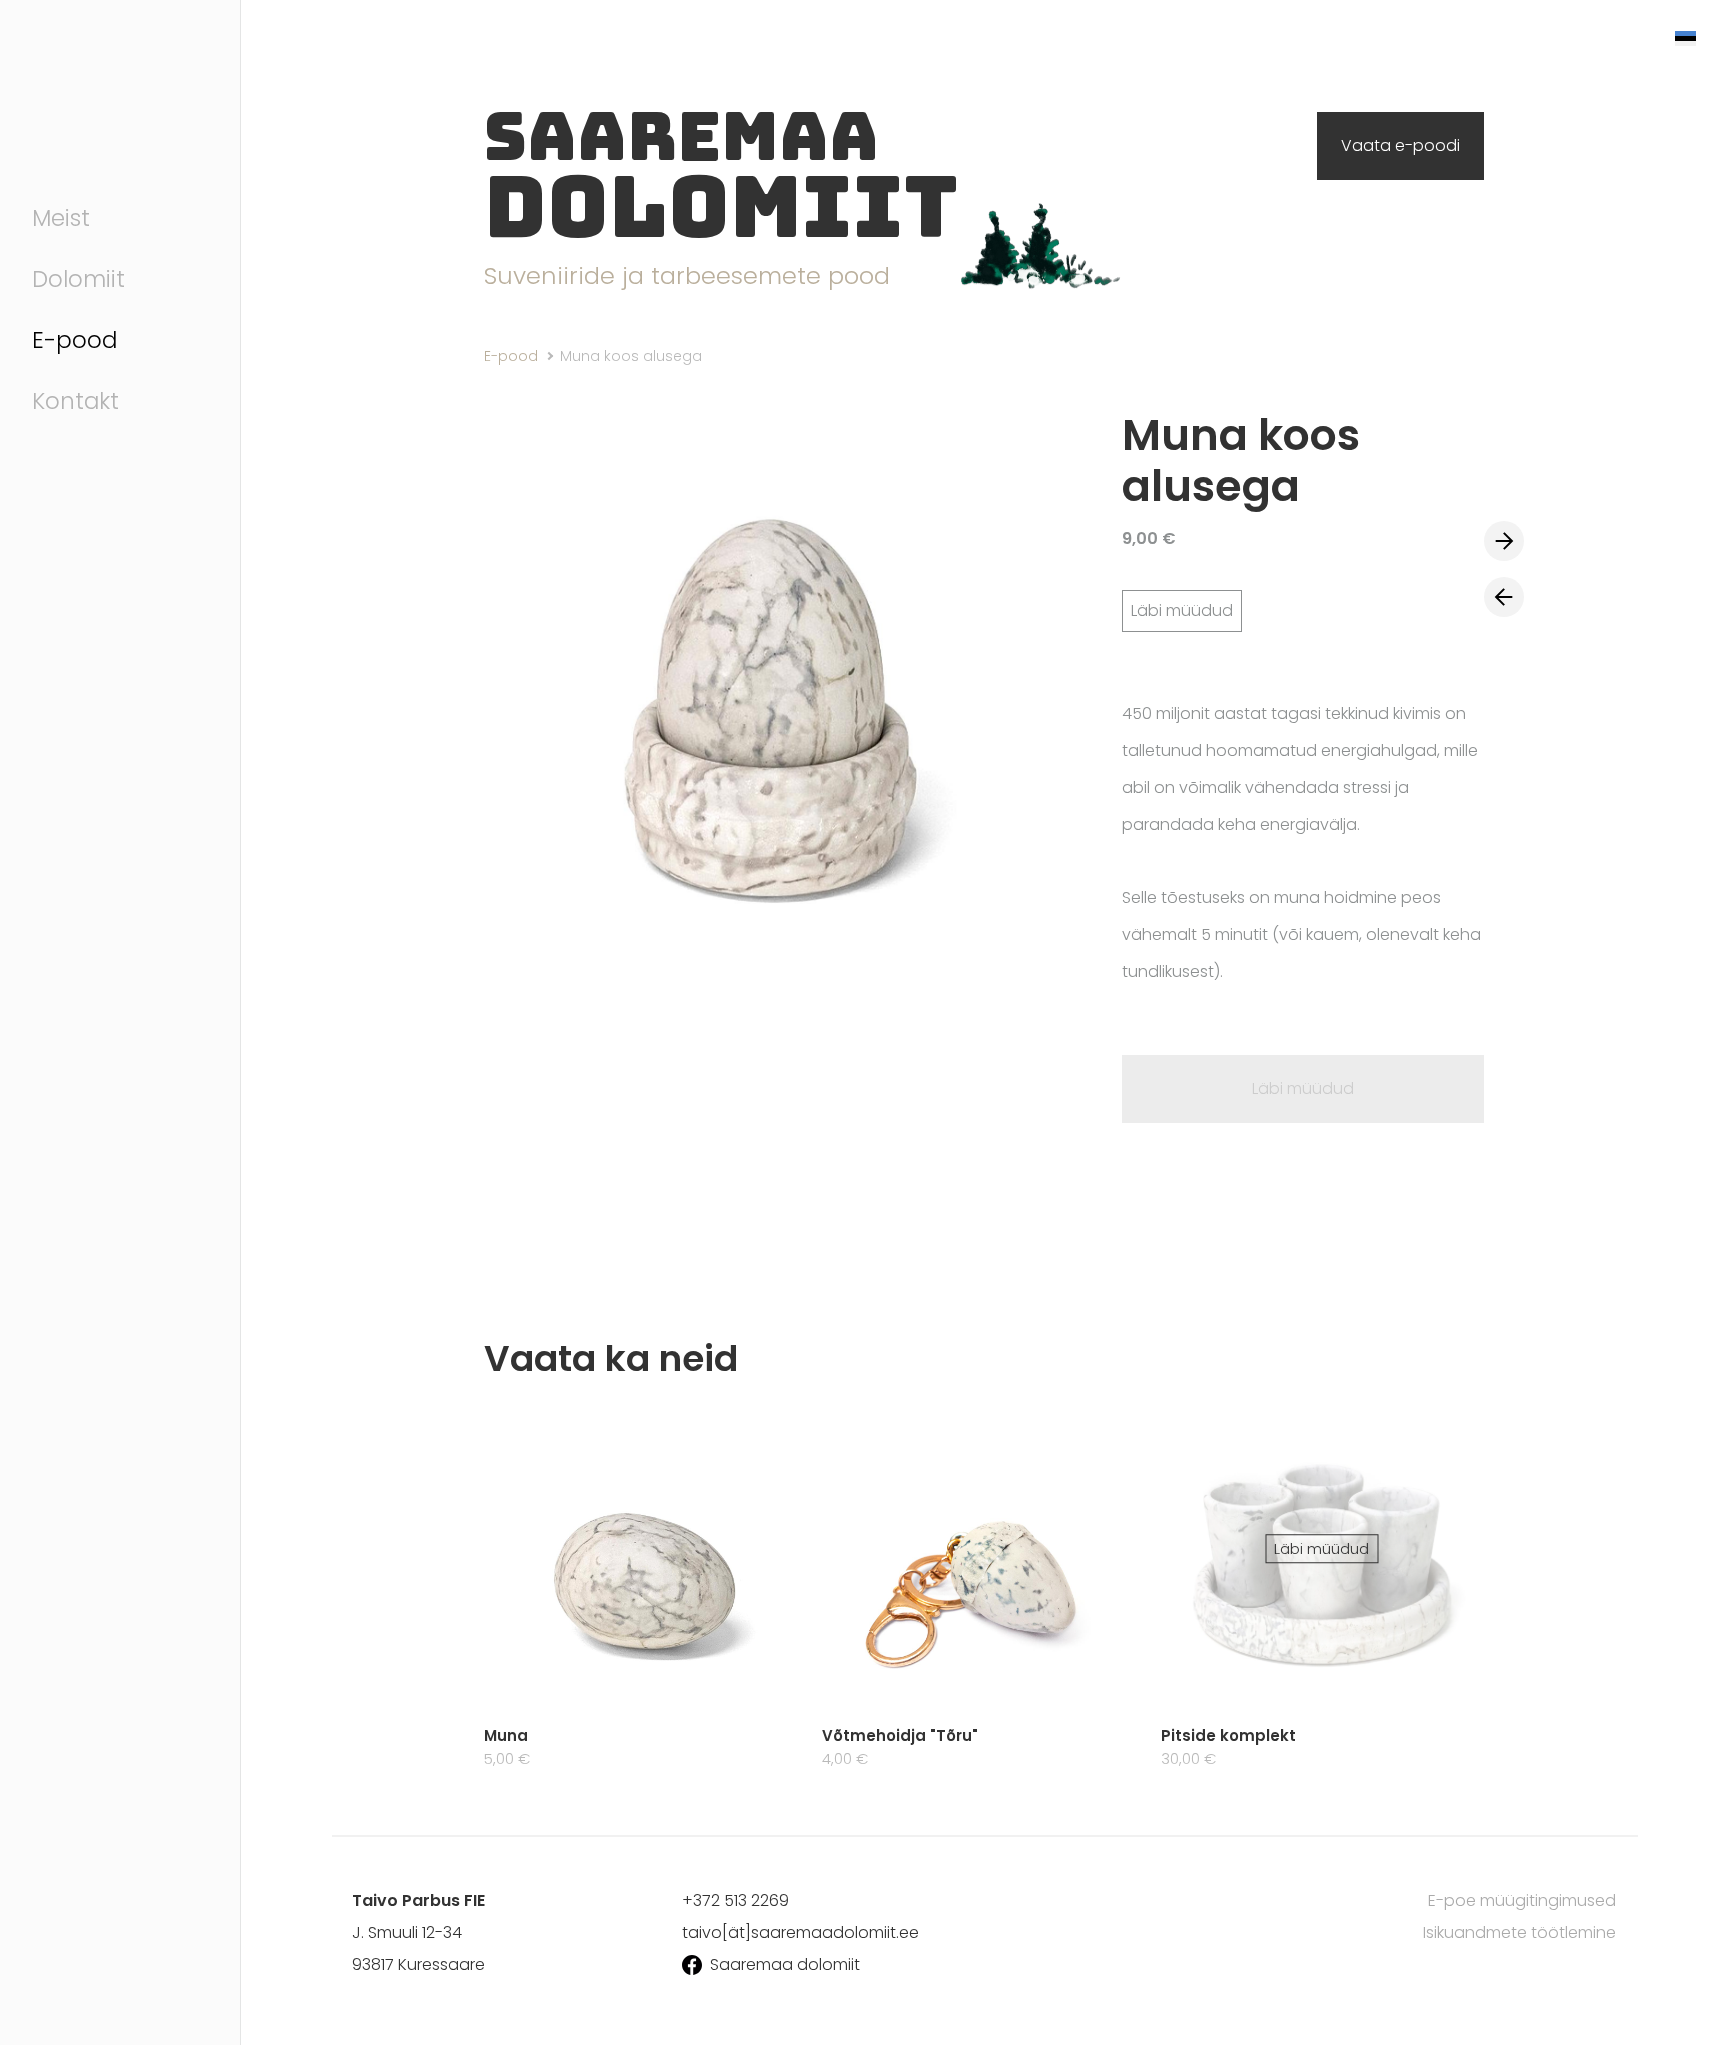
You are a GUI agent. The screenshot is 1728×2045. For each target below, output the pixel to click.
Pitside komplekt (1228, 1735)
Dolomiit (78, 279)
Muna (506, 1735)
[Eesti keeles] (1684, 36)
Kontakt (75, 401)
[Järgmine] (1504, 541)
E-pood (74, 340)
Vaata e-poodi (1400, 145)
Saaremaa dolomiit (785, 1964)
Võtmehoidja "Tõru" (900, 1735)
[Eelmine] (1504, 597)
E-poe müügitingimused (1522, 1900)
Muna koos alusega (631, 356)
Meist (61, 218)
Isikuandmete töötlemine (1519, 1932)
